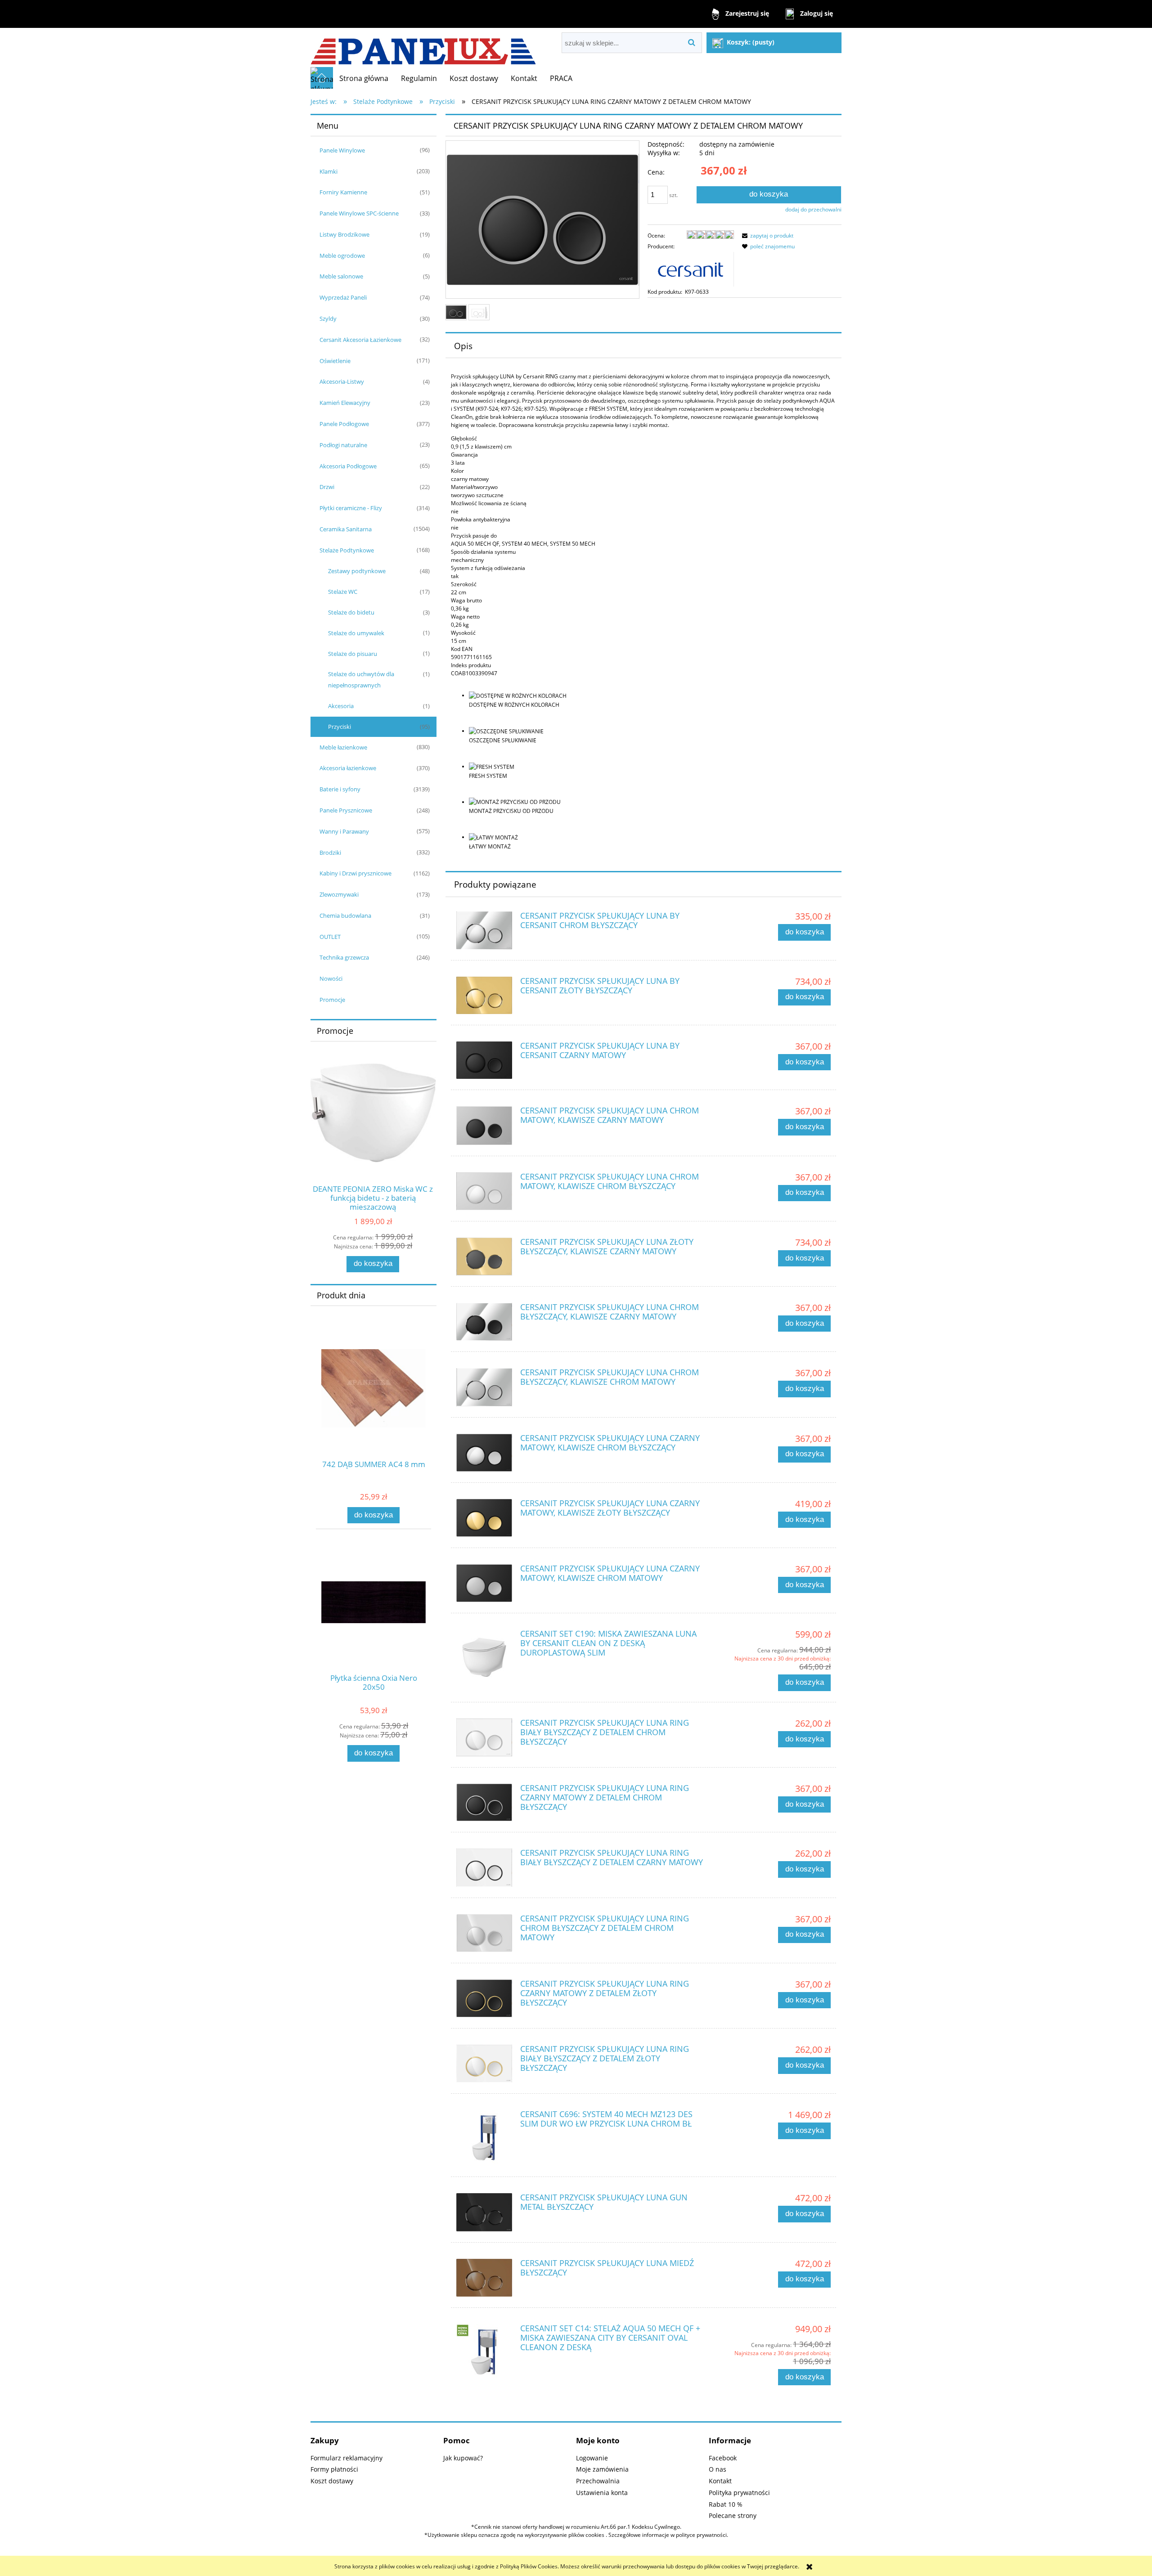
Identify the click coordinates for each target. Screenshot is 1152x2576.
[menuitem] (364, 78)
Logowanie (592, 2458)
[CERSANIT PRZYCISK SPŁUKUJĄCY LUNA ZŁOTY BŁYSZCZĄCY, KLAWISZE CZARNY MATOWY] (484, 1257)
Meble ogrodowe (342, 256)
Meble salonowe (341, 276)
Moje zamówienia (602, 2469)
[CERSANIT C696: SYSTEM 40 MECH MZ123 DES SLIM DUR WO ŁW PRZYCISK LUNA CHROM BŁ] (484, 2138)
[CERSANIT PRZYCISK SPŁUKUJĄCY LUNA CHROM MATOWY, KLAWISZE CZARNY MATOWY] (484, 1125)
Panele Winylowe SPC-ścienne (359, 213)
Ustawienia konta (602, 2493)
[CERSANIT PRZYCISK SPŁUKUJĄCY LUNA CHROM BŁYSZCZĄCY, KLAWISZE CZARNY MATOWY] (484, 1322)
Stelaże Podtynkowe (347, 550)
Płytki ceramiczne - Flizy (351, 508)
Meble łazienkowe (343, 747)
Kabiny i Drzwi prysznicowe (355, 873)
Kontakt (720, 2481)
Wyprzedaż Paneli (343, 297)
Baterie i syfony (340, 789)
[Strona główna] (423, 47)
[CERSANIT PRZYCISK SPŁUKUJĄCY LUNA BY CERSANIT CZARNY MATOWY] (484, 1060)
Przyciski (340, 727)
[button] (766, 236)
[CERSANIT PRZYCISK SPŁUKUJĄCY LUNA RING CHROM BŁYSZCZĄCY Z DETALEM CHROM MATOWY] (484, 1933)
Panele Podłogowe (344, 424)
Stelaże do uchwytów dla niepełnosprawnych (361, 680)
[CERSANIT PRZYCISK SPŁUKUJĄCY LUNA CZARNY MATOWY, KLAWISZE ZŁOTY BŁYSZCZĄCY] (484, 1518)
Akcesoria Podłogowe (348, 466)
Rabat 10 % (726, 2504)
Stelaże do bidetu (351, 612)
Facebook (723, 2458)
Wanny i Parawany (344, 831)
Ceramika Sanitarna (346, 529)
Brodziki (330, 853)
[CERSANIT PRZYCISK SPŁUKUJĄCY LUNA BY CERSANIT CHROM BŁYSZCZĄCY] (484, 930)
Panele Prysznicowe (346, 810)
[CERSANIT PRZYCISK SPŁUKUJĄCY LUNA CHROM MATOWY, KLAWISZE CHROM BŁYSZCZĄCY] (484, 1191)
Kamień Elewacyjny (345, 403)
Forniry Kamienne (343, 192)
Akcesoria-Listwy (342, 381)
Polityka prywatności (739, 2493)
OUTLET (330, 937)
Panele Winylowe (342, 150)
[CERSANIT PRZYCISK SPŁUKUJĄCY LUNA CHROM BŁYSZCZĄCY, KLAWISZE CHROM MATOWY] (484, 1387)
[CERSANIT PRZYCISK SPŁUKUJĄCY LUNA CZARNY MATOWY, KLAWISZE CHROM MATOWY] (484, 1583)
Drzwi (327, 487)
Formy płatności (334, 2469)
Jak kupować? (463, 2458)
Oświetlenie (335, 361)
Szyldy (328, 319)
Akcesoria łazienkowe (348, 768)
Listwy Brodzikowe (344, 234)
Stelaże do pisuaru (353, 654)
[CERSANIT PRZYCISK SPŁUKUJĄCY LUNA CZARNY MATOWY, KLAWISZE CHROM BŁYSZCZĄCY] (484, 1453)
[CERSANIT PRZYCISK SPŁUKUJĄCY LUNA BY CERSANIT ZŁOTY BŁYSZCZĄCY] (484, 995)
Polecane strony (733, 2515)
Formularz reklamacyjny (346, 2458)
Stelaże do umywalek (356, 633)
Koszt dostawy (332, 2481)
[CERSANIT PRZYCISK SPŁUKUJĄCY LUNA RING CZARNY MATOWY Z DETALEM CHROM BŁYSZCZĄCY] (484, 1802)
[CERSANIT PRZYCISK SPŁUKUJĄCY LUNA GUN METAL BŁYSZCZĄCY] (484, 2212)
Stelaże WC (343, 592)
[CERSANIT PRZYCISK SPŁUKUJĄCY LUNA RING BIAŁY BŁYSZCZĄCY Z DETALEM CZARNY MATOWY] (484, 1867)
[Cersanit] (691, 268)
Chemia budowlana (345, 916)
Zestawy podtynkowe (357, 571)
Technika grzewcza (344, 957)
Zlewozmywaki (339, 894)
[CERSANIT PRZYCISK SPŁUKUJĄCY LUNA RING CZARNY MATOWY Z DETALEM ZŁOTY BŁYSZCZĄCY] (484, 1998)
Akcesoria (341, 706)
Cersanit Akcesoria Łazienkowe (360, 340)
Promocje (332, 1000)
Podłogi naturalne (343, 445)
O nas (718, 2469)
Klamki (328, 171)
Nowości (331, 978)
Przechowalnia (598, 2481)
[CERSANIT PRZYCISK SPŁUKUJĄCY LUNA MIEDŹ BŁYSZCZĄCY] (484, 2278)
